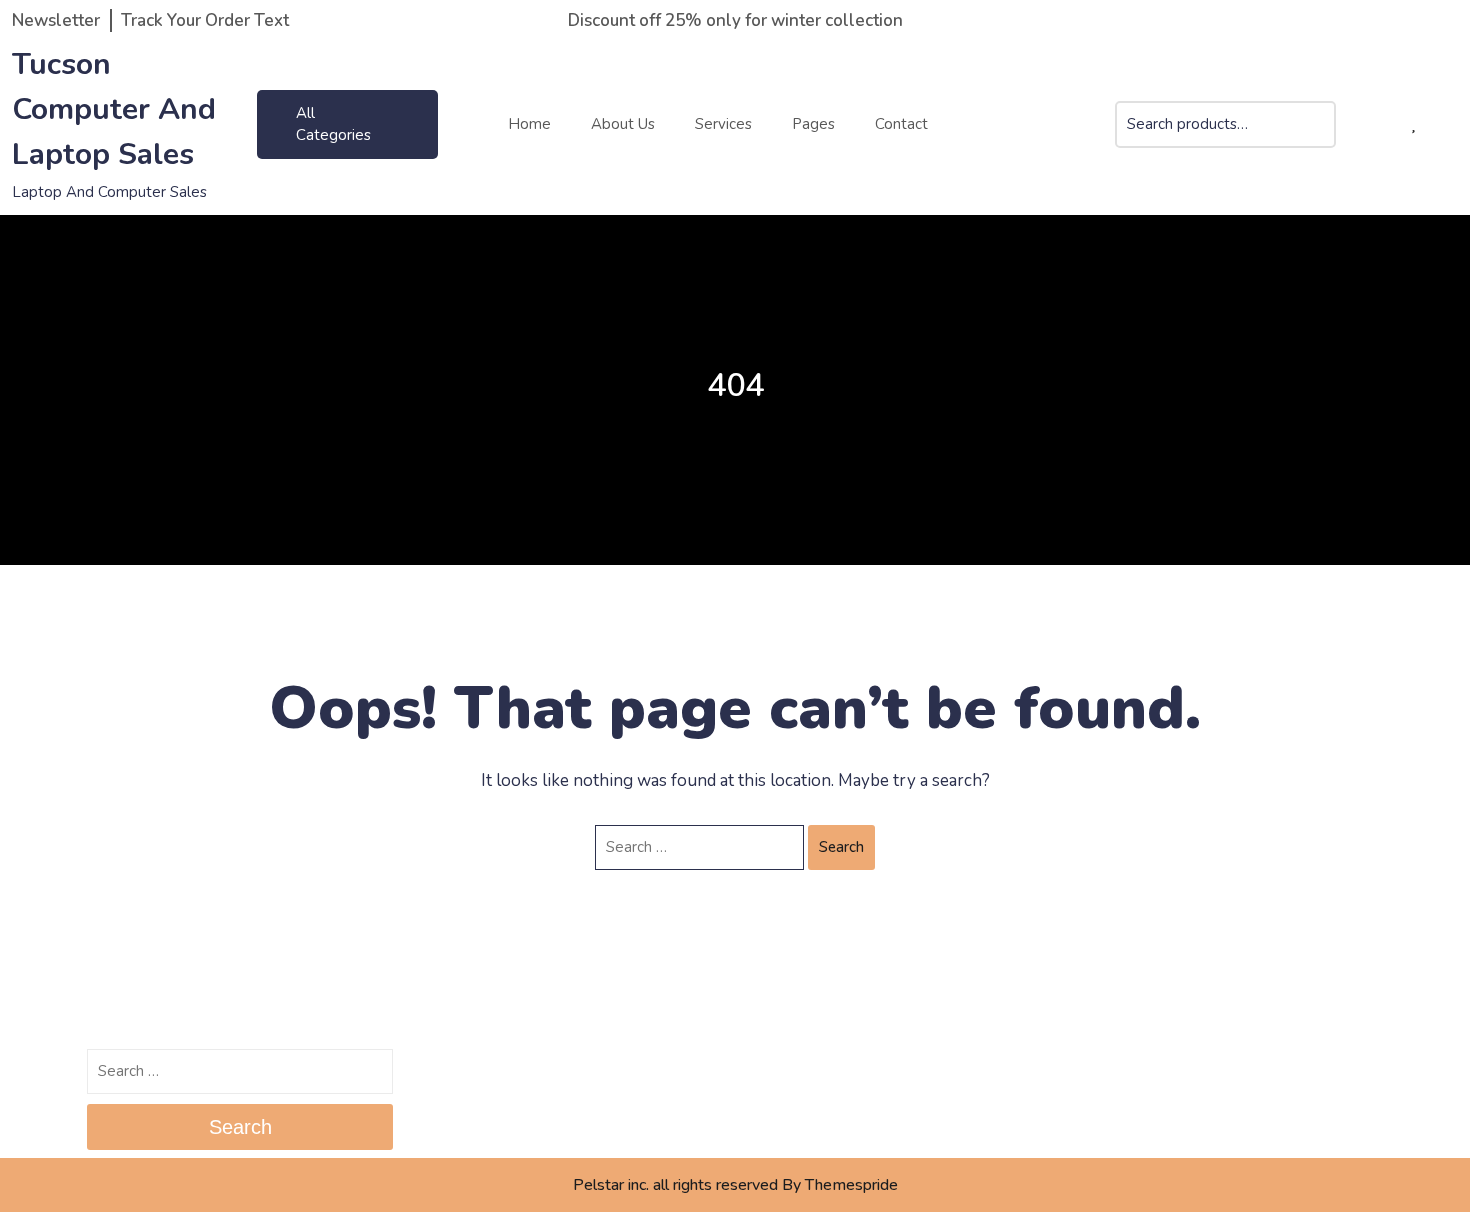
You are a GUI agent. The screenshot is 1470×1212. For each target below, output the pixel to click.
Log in (768, 1065)
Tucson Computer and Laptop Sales (114, 109)
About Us (623, 124)
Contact (901, 124)
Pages (813, 124)
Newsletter (56, 20)
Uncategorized (1126, 1065)
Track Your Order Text (205, 20)
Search (1320, 137)
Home (529, 124)
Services (723, 124)
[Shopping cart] (1379, 124)
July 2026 (449, 1065)
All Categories (333, 124)
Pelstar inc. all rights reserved (675, 1185)
